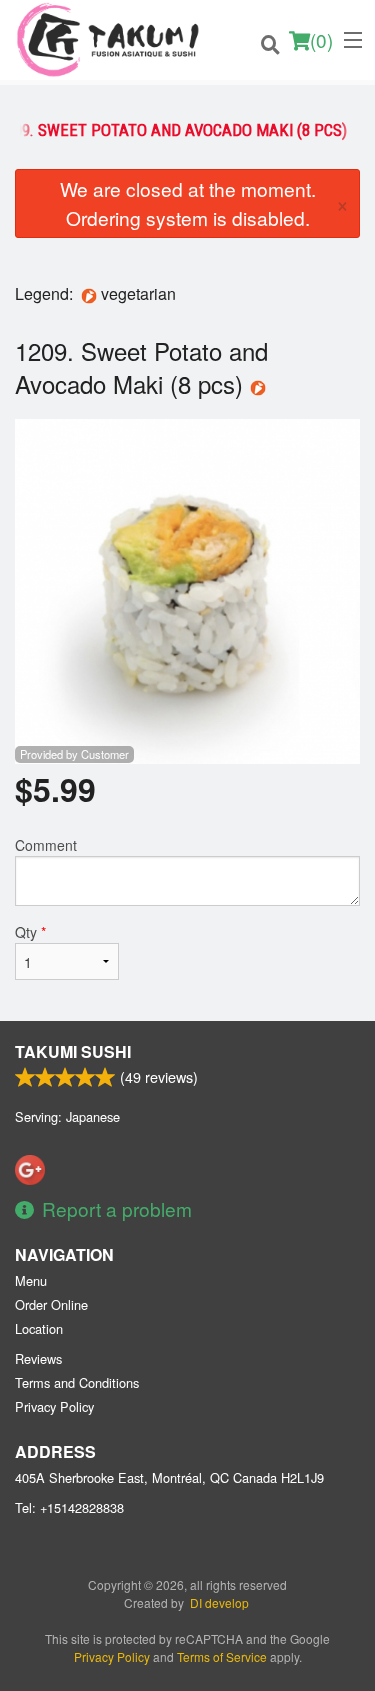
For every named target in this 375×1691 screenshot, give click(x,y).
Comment (46, 845)
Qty (30, 932)
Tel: (69, 1507)
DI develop (219, 1602)
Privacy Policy (54, 1406)
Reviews (38, 1358)
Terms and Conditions (77, 1382)
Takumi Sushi (73, 1051)
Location (39, 1328)
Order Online (51, 1304)
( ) (321, 39)
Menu (31, 1280)
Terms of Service (222, 1656)
